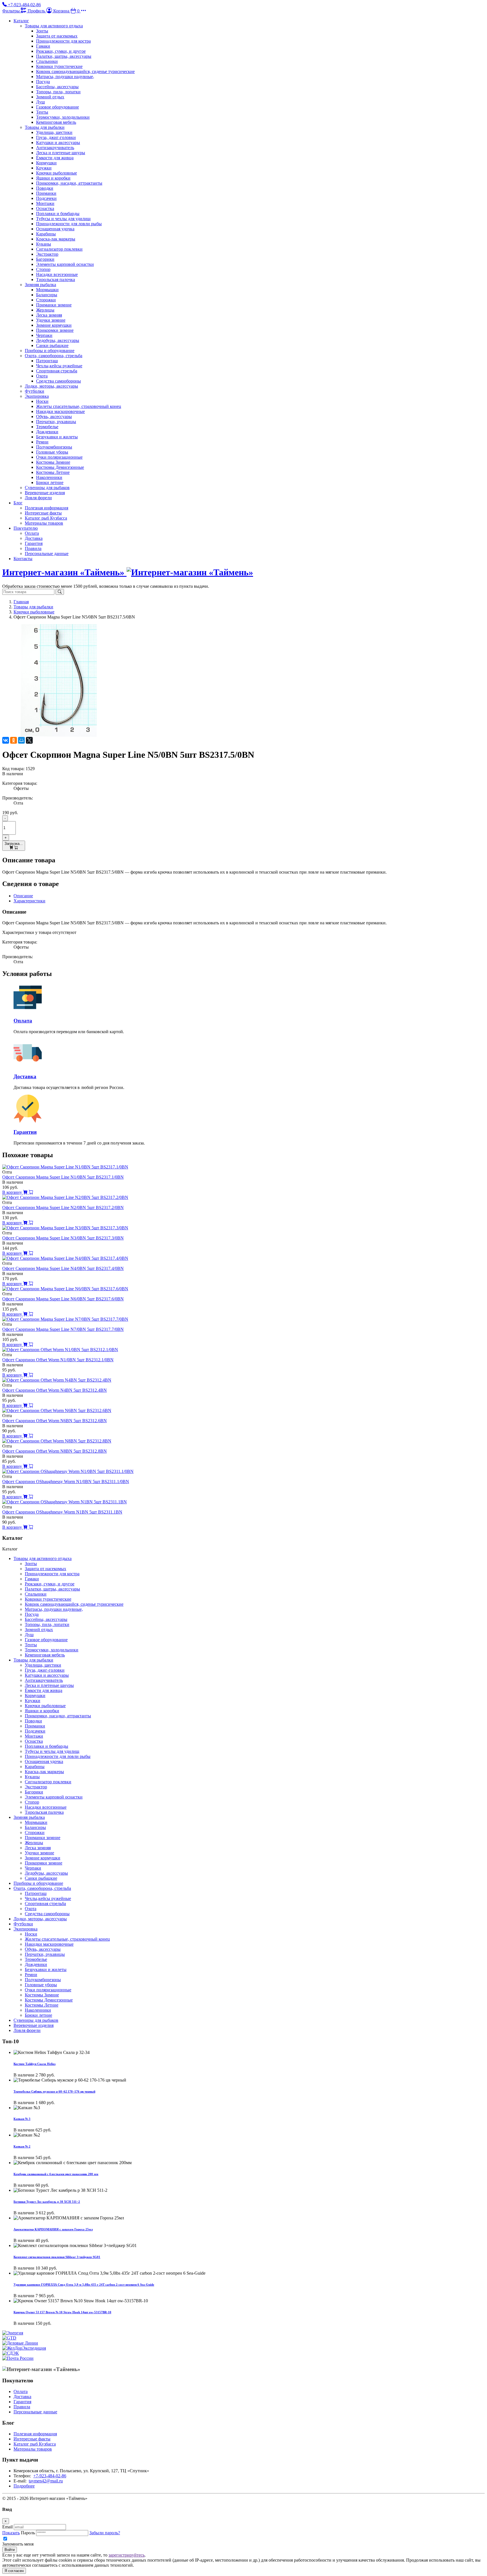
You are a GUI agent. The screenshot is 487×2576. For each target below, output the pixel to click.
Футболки (35, 391)
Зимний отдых (50, 97)
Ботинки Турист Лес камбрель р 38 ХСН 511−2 (47, 2202)
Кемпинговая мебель (56, 122)
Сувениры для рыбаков (47, 488)
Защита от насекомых (57, 36)
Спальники (47, 61)
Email (7, 2527)
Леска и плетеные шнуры (61, 153)
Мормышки (47, 290)
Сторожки (46, 300)
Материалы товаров (44, 523)
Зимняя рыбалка (40, 285)
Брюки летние (50, 482)
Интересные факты (43, 513)
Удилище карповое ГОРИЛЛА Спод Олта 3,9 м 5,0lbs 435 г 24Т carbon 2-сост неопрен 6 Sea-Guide (84, 2285)
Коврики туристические (59, 66)
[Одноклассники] (14, 740)
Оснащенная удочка (55, 229)
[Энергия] (13, 2333)
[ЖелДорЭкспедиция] (24, 2348)
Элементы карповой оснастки (65, 264)
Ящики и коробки (53, 178)
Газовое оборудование (57, 107)
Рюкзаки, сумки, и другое (61, 51)
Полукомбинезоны (54, 447)
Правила (33, 548)
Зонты (42, 31)
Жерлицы (45, 310)
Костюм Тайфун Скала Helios (35, 2064)
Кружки (44, 168)
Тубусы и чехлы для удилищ (63, 219)
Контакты (23, 559)
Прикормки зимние (55, 330)
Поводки (45, 188)
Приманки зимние (54, 305)
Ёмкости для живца (55, 158)
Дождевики (47, 432)
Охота (42, 376)
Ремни (42, 442)
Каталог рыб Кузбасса (46, 518)
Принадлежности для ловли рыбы (69, 224)
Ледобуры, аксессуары (58, 340)
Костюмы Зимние (53, 462)
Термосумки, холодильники (63, 117)
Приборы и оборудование (50, 351)
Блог (18, 503)
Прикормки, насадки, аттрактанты (69, 183)
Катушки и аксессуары (58, 143)
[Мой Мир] (21, 740)
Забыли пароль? (105, 2533)
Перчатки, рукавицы (56, 422)
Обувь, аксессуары (54, 417)
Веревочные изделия (45, 493)
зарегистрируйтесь (127, 2555)
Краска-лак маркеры (56, 239)
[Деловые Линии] (20, 2343)
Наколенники (49, 477)
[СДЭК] (11, 2353)
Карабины (46, 234)
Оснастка (45, 208)
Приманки (46, 193)
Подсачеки (46, 198)
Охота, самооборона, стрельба (54, 356)
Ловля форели (38, 498)
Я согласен (14, 2571)
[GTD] (9, 2338)
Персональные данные (47, 554)
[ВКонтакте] (6, 740)
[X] (29, 740)
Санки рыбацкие (52, 345)
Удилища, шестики (54, 132)
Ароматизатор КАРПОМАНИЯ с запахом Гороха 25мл (53, 2229)
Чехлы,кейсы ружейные (59, 366)
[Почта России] (18, 2358)
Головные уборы (52, 452)
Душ (40, 102)
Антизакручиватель (55, 148)
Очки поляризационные (59, 457)
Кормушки (46, 163)
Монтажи (45, 203)
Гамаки (43, 46)
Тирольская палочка (56, 280)
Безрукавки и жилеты (57, 437)
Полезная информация (47, 508)
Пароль (28, 2533)
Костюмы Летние (53, 472)
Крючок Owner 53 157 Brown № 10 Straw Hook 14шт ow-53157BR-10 (62, 2312)
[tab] (23, 896)
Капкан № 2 (22, 2146)
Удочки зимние (51, 320)
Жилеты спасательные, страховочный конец (79, 406)
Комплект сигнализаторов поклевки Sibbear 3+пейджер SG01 (57, 2257)
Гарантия (34, 543)
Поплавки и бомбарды (58, 214)
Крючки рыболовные (57, 173)
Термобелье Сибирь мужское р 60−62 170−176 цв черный (54, 2091)
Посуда (43, 82)
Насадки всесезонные (57, 274)
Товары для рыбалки (45, 127)
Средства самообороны (58, 381)
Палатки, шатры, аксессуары (64, 56)
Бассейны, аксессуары (57, 87)
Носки (42, 401)
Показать (11, 2533)
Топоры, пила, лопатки (58, 92)
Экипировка (37, 396)
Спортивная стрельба (57, 371)
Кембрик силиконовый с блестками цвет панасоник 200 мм (56, 2174)
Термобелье (47, 427)
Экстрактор (47, 254)
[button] (83, 11)
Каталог (21, 21)
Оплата (32, 533)
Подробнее (24, 2486)
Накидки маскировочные (60, 411)
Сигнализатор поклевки (59, 249)
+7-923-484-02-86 (50, 2476)
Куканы (44, 244)
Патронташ (47, 361)
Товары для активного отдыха (54, 26)
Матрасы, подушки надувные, (65, 77)
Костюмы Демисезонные (60, 467)
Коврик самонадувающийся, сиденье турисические (85, 71)
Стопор (43, 269)
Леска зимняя (49, 315)
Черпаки (44, 335)
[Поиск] (60, 592)
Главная (21, 602)
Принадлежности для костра (63, 41)
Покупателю (26, 528)
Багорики (45, 259)
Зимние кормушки (54, 325)
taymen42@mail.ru (46, 2481)
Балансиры (47, 295)
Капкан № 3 (22, 2119)
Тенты (42, 112)
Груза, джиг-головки (56, 137)
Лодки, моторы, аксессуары (51, 386)
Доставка (34, 538)
